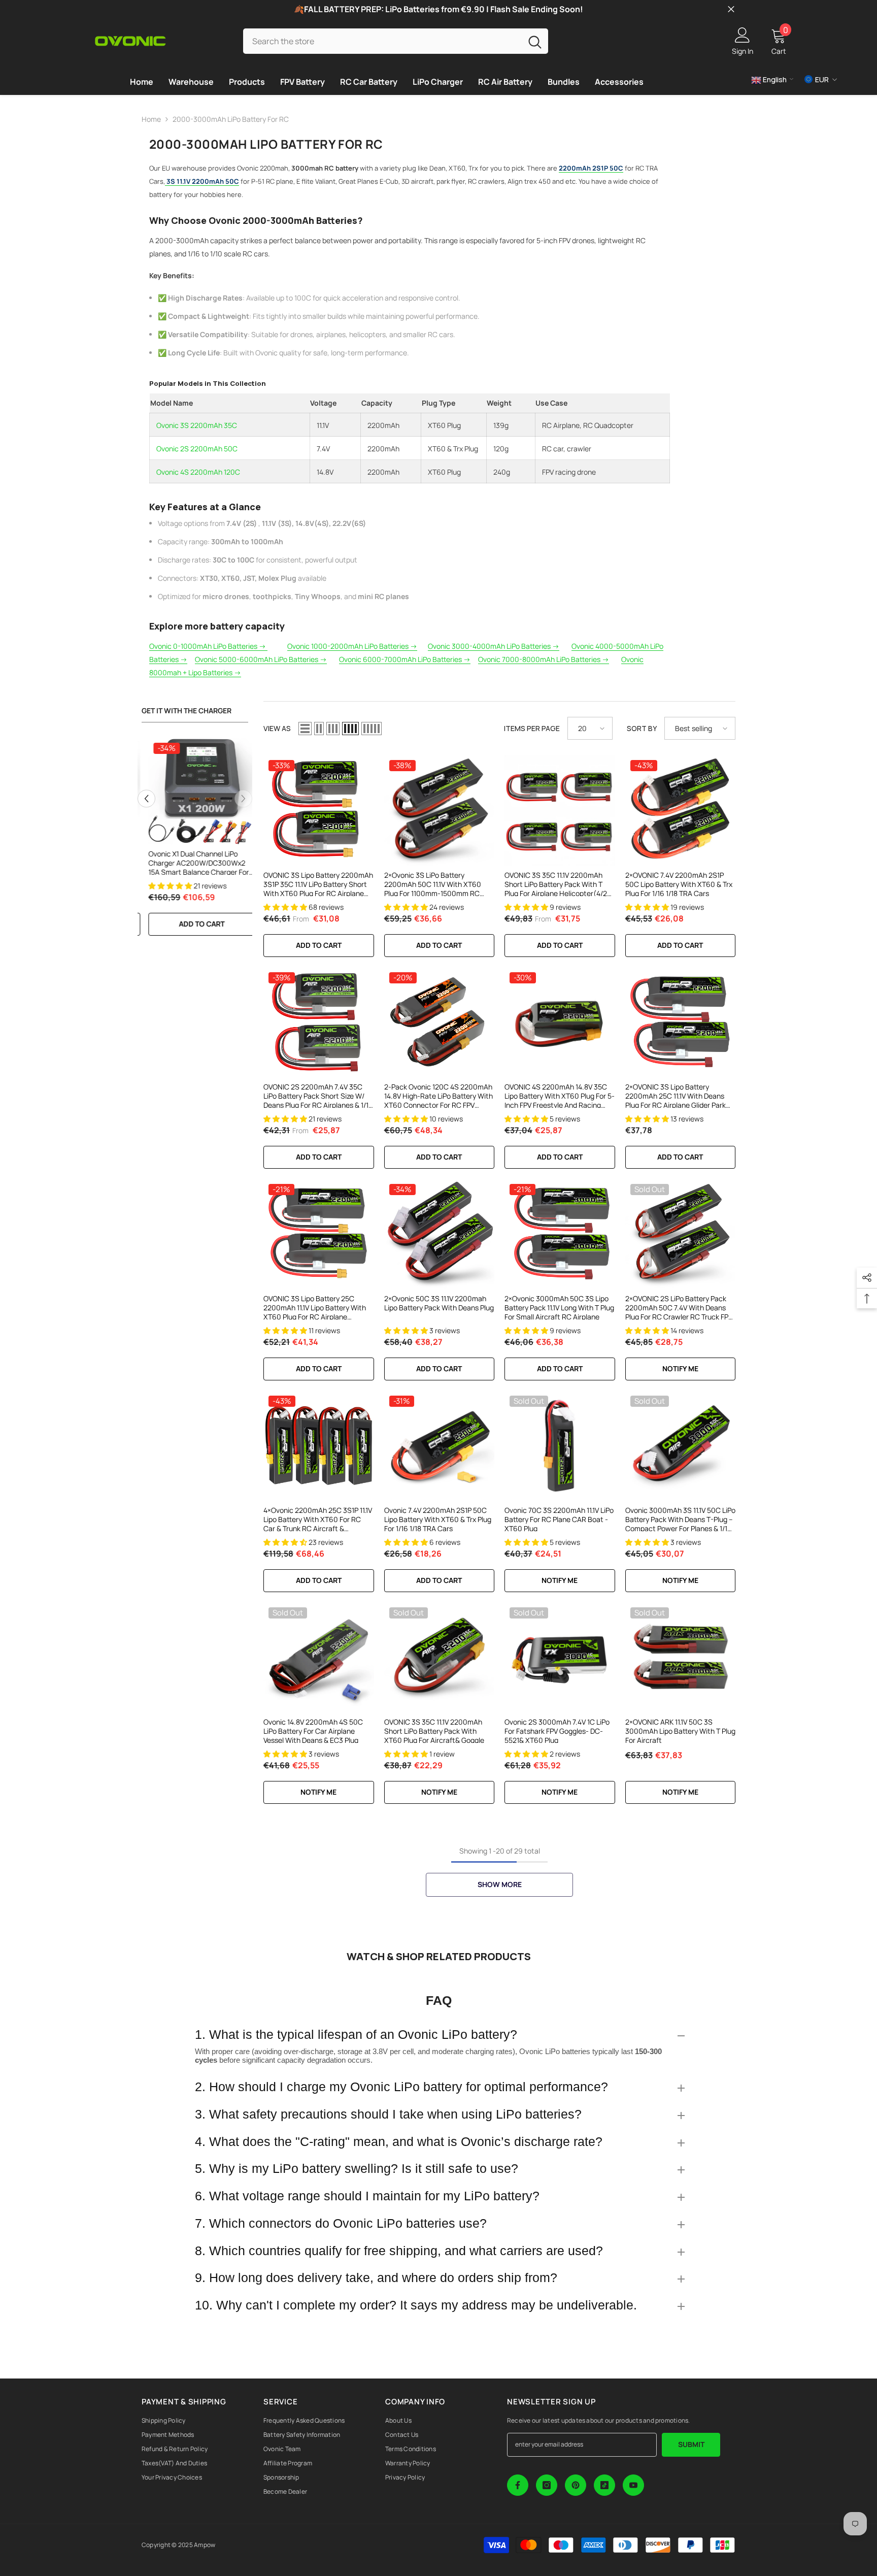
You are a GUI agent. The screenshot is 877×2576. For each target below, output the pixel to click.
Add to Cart (319, 945)
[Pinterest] (576, 2485)
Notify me (680, 1368)
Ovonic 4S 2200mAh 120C (198, 472)
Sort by (642, 728)
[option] (238, 842)
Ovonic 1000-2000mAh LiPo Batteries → (352, 646)
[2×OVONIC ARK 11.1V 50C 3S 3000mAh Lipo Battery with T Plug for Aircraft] (681, 1658)
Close (731, 9)
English (774, 79)
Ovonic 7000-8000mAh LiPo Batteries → (544, 659)
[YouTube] (633, 2485)
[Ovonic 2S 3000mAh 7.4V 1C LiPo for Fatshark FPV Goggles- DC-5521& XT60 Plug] (560, 1658)
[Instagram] (547, 2485)
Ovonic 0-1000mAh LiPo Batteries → (208, 646)
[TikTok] (604, 2485)
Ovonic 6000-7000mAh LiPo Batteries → (405, 659)
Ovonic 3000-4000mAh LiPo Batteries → (494, 646)
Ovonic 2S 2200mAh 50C (197, 449)
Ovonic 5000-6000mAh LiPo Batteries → (261, 659)
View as (277, 728)
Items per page (532, 728)
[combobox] (382, 41)
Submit (691, 2444)
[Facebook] (518, 2485)
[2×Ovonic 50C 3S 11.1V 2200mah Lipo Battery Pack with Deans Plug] (440, 1234)
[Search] (396, 41)
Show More (500, 1884)
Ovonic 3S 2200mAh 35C (197, 425)
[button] (146, 799)
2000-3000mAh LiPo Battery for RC (231, 119)
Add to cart (238, 924)
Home (151, 119)
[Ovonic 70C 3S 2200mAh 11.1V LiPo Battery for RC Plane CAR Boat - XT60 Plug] (560, 1446)
